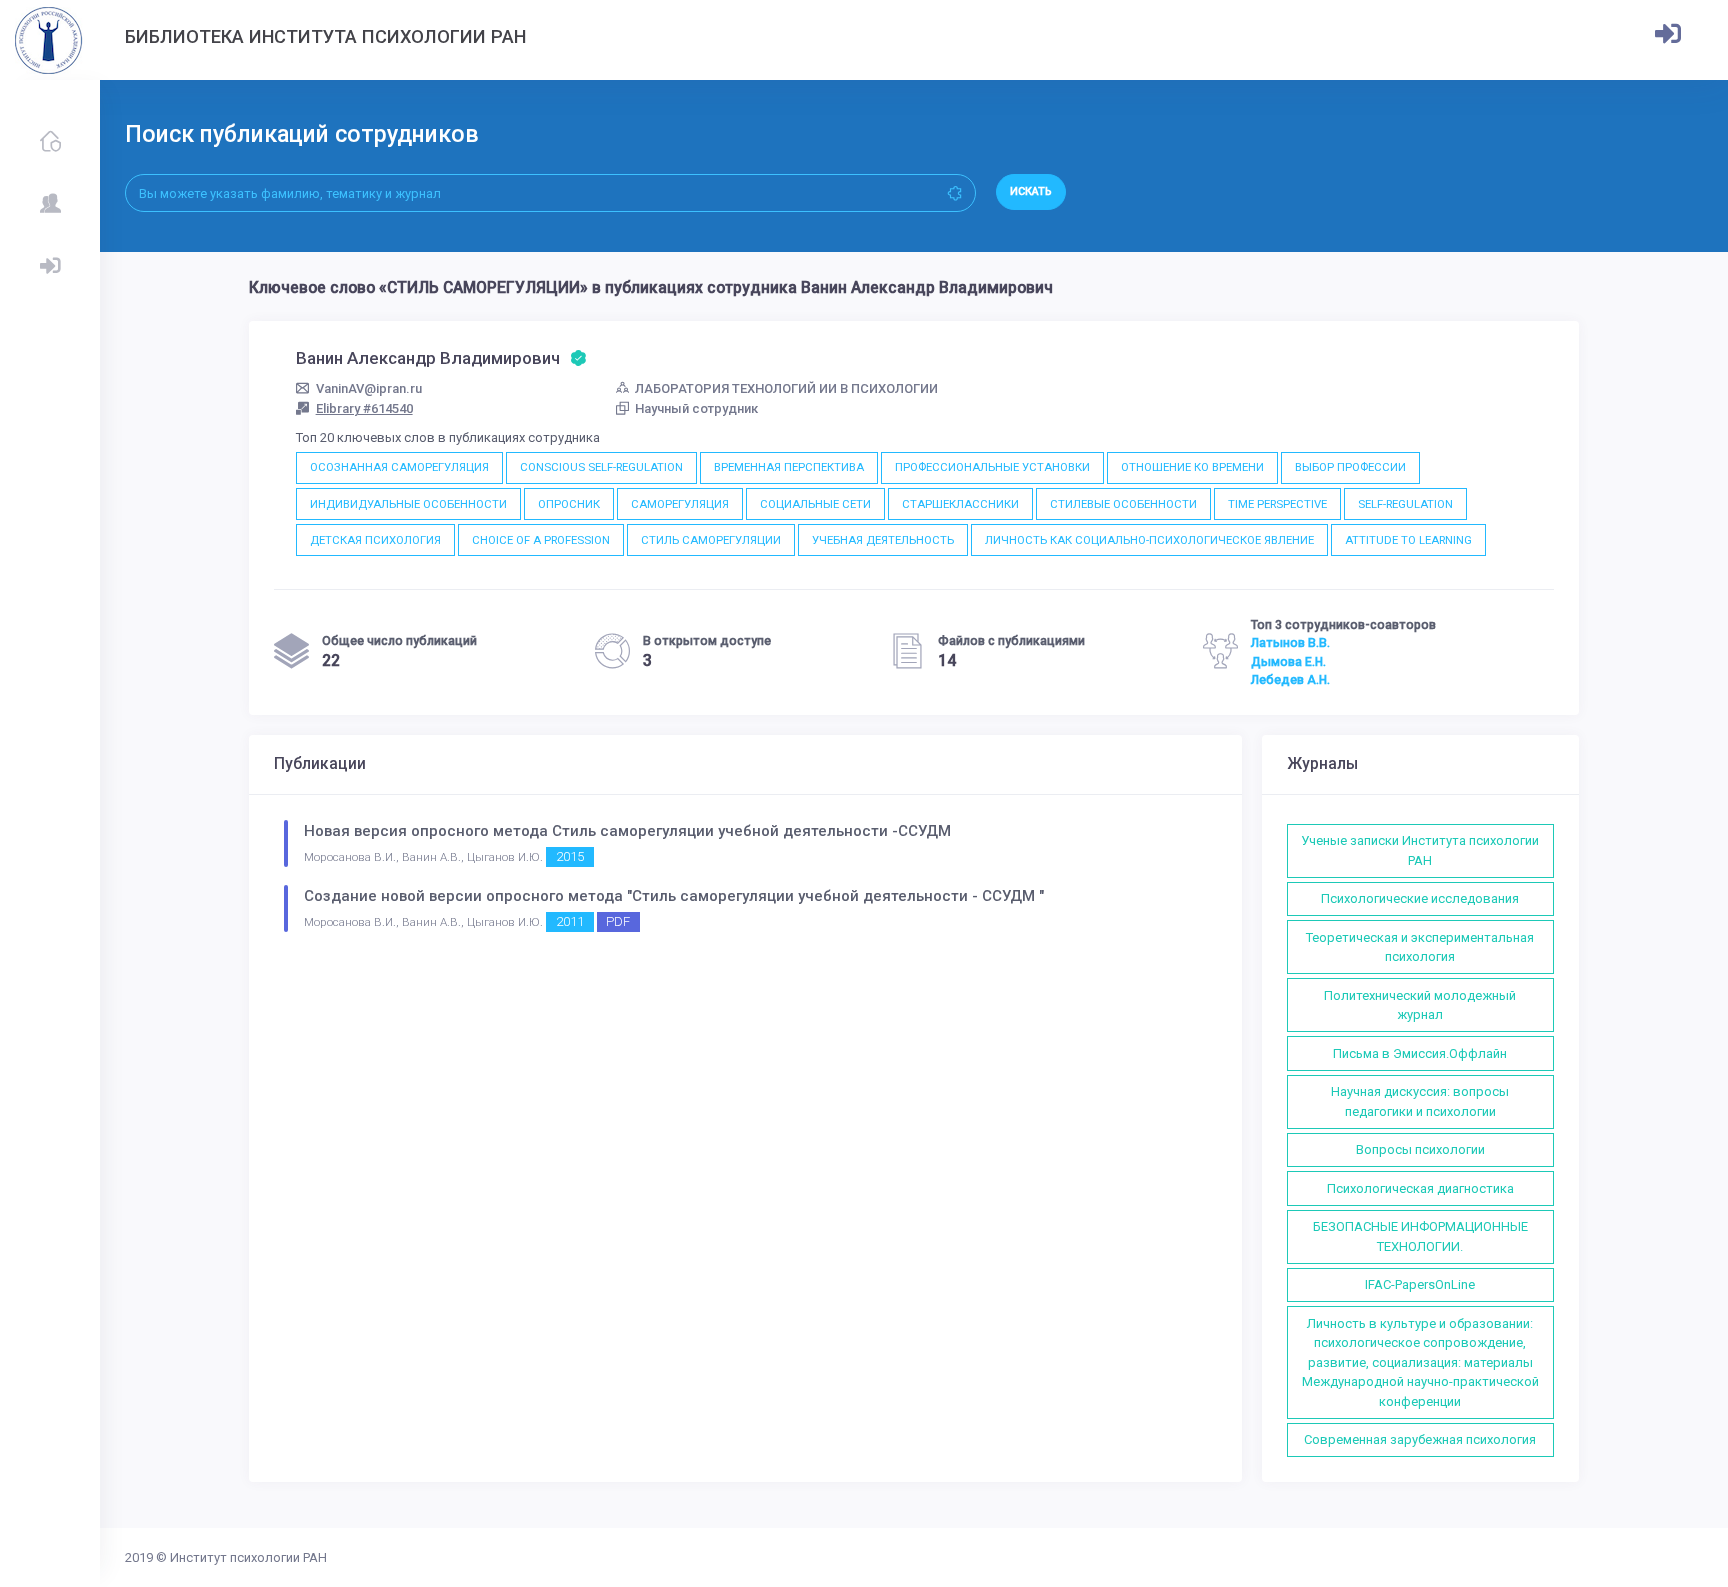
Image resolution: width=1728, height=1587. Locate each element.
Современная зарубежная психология (1420, 1439)
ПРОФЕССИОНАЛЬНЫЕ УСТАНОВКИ (992, 467)
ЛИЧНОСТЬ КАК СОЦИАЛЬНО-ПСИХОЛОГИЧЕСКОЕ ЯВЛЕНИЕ (1149, 540)
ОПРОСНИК (569, 504)
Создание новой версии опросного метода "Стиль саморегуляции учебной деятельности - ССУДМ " (674, 896)
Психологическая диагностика (1420, 1188)
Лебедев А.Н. (1290, 680)
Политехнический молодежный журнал (1420, 1005)
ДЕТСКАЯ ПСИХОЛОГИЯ (375, 540)
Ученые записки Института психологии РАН (1420, 850)
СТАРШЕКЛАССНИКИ (960, 504)
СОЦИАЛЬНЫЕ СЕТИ (815, 504)
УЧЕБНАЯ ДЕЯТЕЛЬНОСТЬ (883, 540)
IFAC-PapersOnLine (1420, 1284)
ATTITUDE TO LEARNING (1408, 540)
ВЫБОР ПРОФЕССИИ (1350, 467)
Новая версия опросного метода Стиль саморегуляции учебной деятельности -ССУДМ (627, 831)
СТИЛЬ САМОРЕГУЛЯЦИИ (711, 540)
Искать (1031, 191)
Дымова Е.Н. (1288, 662)
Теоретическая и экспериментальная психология (1420, 947)
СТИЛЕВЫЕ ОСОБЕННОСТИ (1123, 504)
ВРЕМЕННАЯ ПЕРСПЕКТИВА (789, 467)
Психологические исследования (1420, 898)
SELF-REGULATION (1405, 504)
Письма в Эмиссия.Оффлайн (1420, 1053)
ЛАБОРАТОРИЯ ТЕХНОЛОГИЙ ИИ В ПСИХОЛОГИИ (786, 388)
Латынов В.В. (1290, 643)
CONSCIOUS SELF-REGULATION (601, 467)
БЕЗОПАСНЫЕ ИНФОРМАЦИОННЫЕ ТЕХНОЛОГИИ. (1420, 1236)
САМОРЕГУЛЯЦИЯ (680, 504)
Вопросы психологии (1420, 1149)
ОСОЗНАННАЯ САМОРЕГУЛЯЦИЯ (399, 467)
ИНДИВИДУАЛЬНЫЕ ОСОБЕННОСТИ (408, 504)
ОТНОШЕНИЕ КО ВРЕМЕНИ (1192, 467)
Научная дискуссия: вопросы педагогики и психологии (1420, 1101)
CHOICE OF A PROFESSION (541, 540)
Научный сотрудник (696, 408)
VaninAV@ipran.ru (369, 388)
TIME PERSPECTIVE (1277, 504)
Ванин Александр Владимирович (430, 358)
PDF (618, 921)
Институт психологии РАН (248, 1557)
